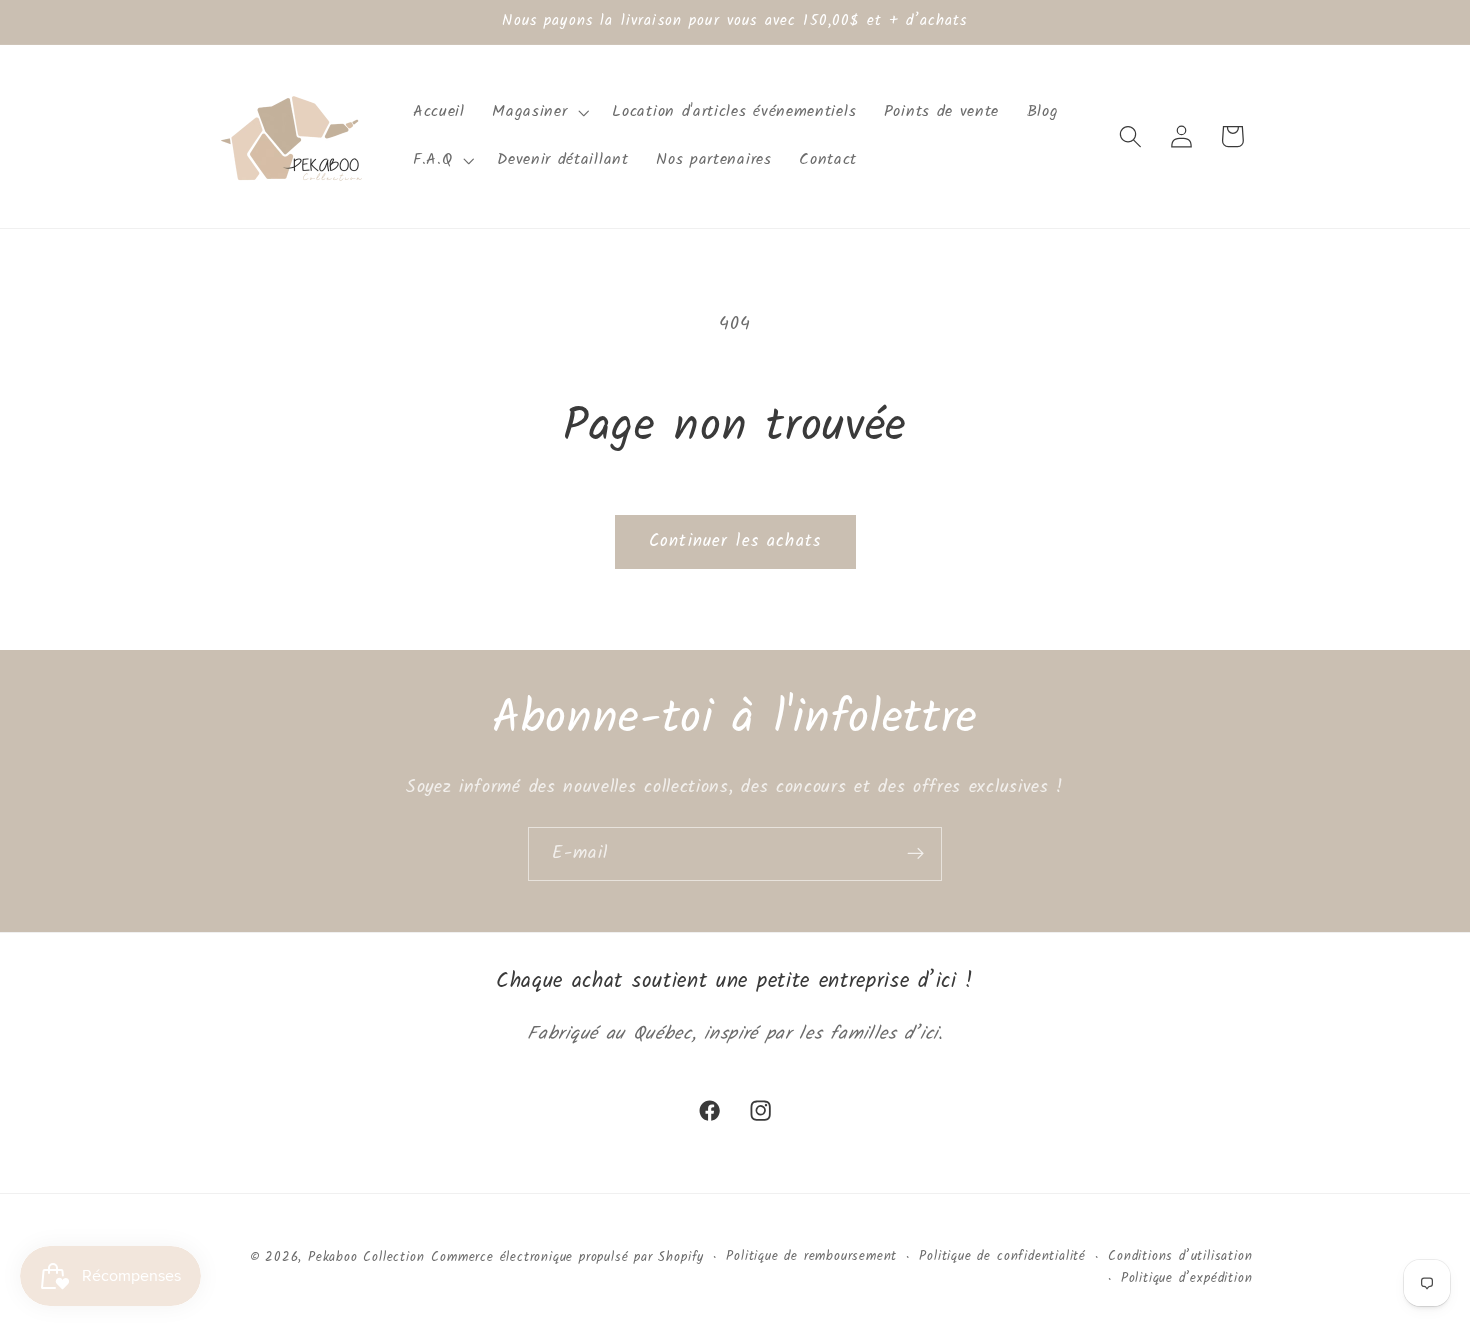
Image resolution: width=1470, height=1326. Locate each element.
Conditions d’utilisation (1180, 1257)
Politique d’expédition (1187, 1279)
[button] (539, 112)
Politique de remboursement (811, 1257)
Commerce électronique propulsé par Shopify (567, 1258)
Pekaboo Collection (366, 1258)
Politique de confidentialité (1002, 1257)
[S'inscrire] (915, 854)
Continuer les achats (735, 541)
